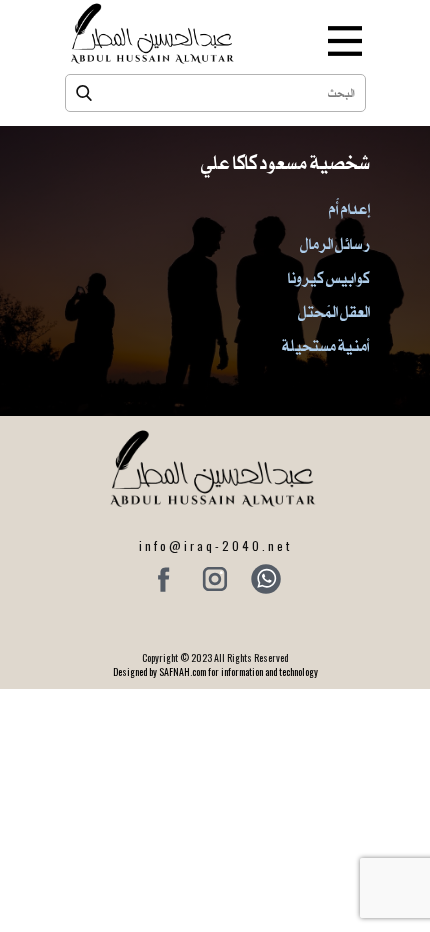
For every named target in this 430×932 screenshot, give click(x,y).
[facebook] (164, 579)
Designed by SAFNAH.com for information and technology (215, 671)
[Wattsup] (266, 579)
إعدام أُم (349, 209)
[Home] (154, 33)
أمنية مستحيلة (326, 346)
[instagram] (215, 579)
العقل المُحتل (334, 312)
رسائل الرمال (335, 244)
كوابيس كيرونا (329, 278)
